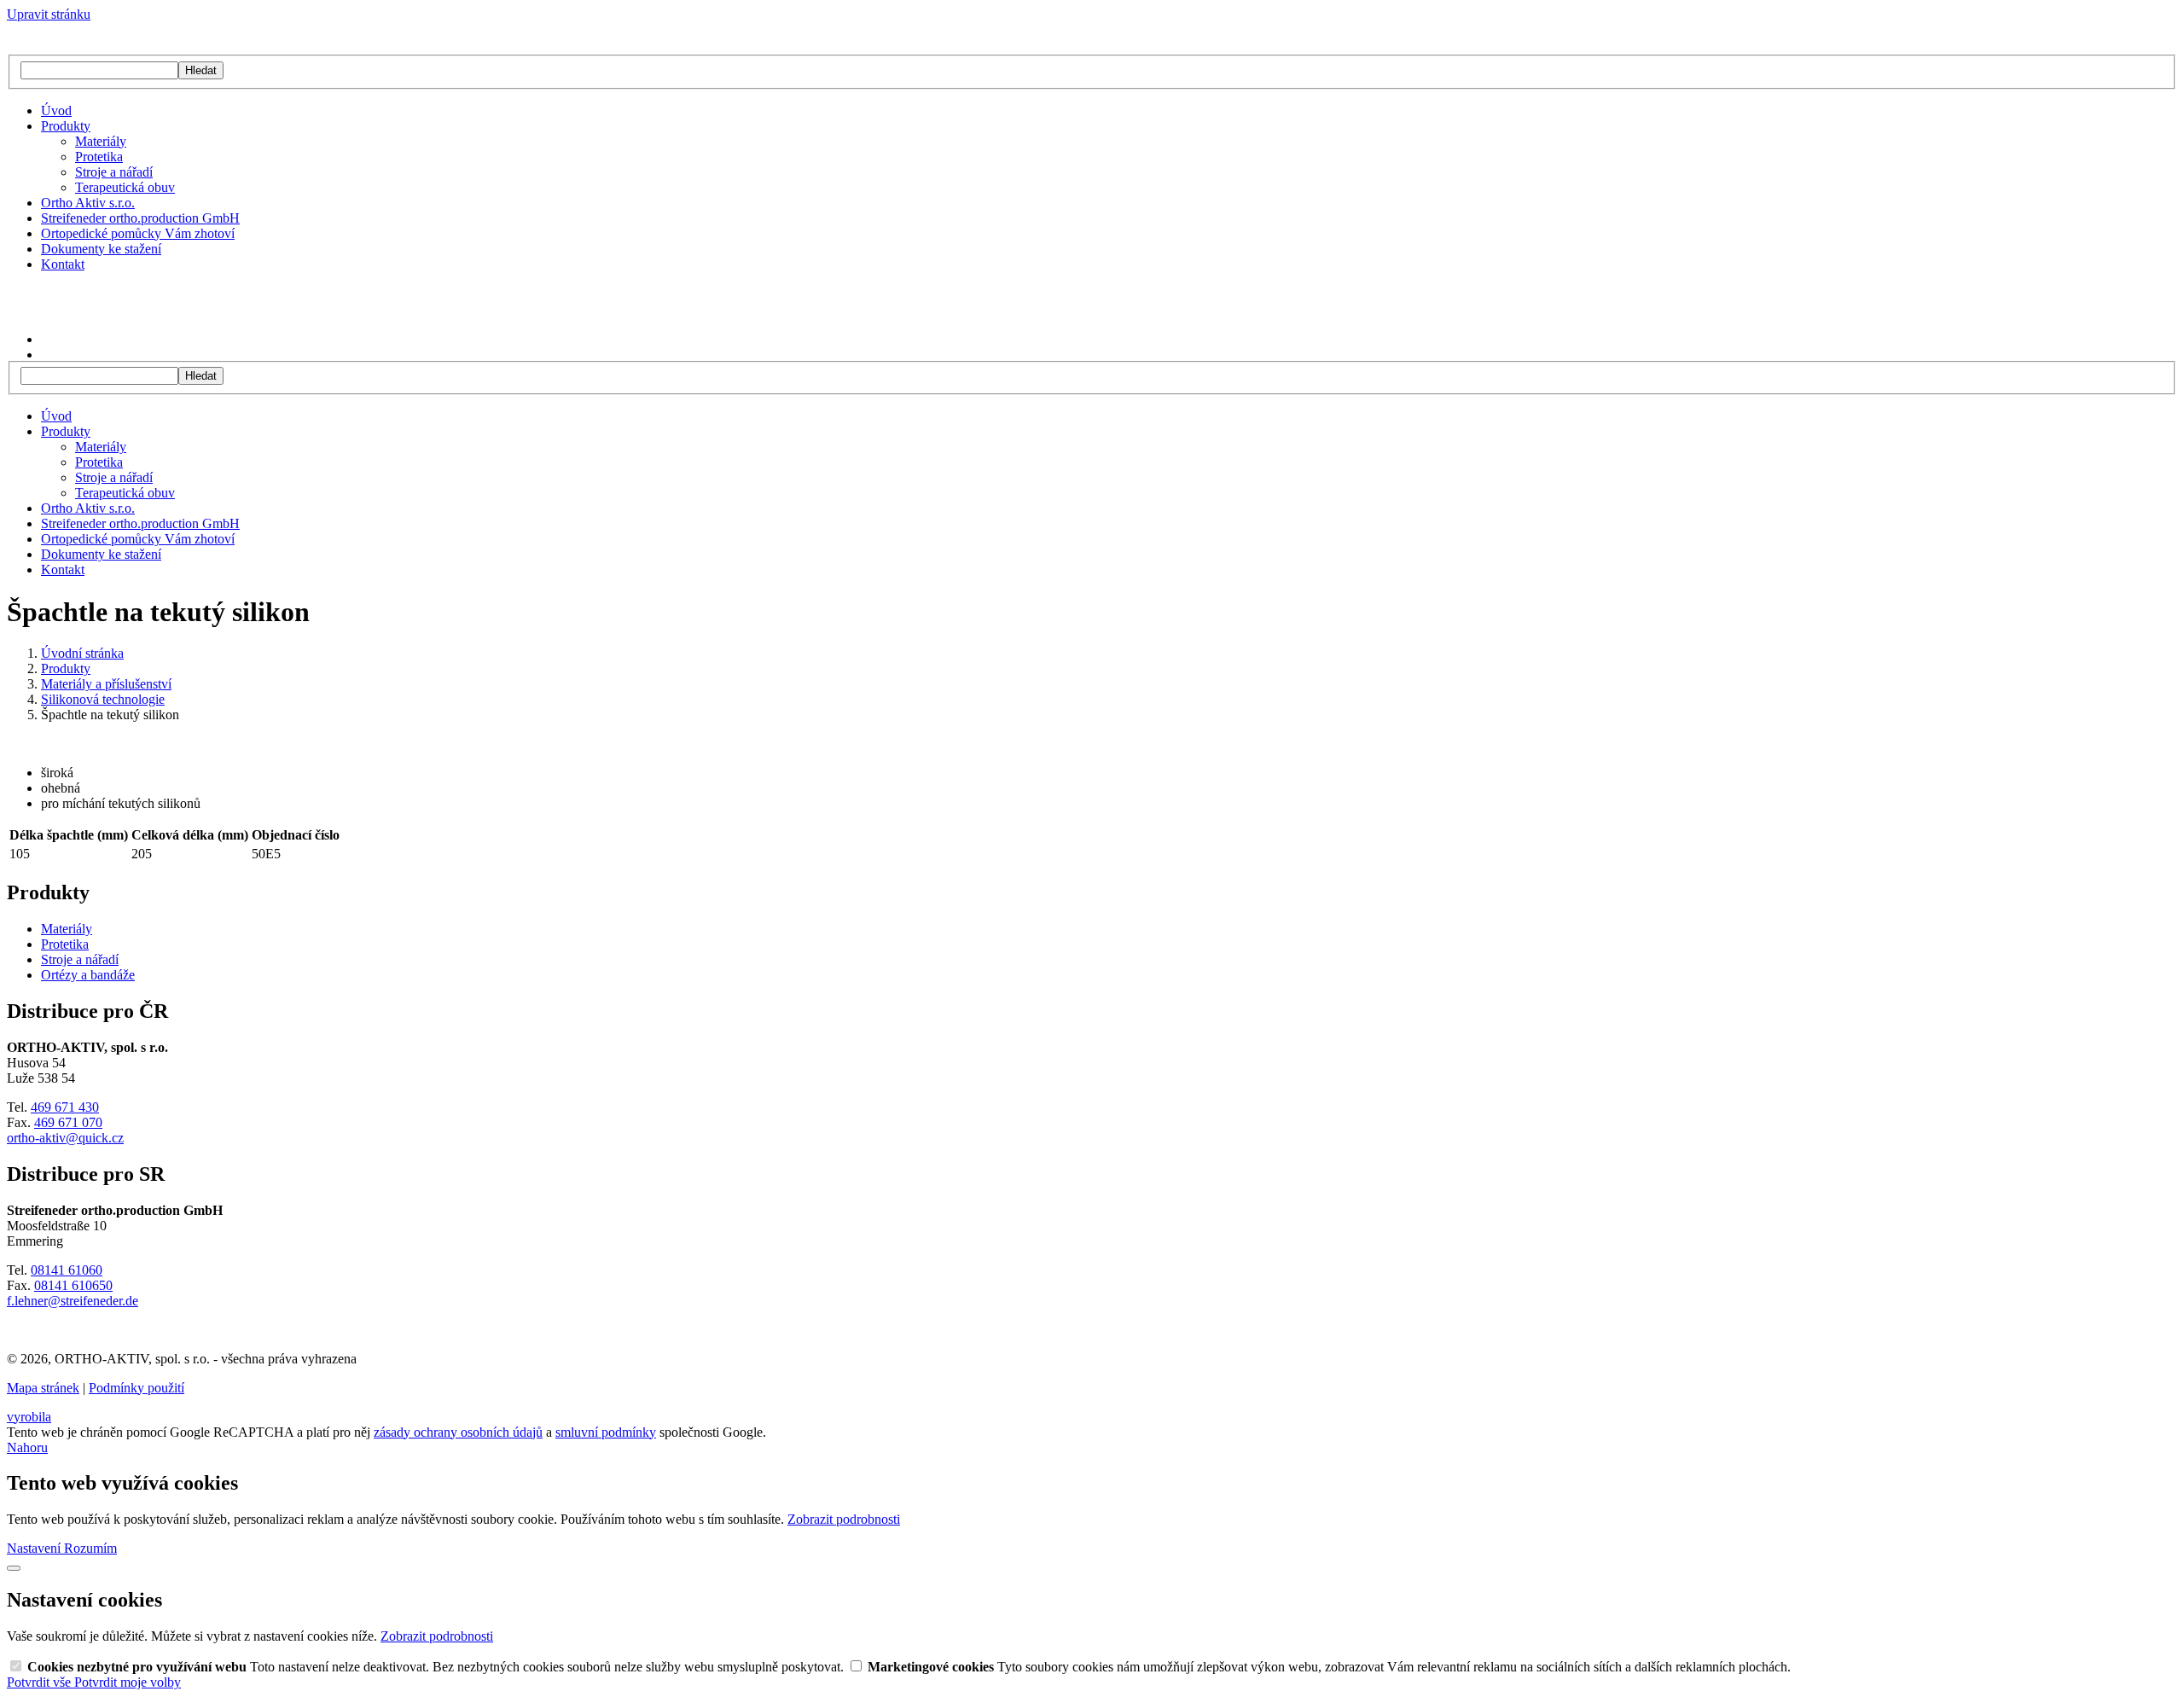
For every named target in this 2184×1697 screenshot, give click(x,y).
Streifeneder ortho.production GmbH (140, 218)
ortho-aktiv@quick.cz (65, 1138)
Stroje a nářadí (114, 172)
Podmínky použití (136, 1388)
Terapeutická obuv (125, 187)
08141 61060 (67, 1270)
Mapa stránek (43, 1388)
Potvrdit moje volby (128, 1682)
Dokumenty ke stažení (101, 249)
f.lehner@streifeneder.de (73, 1301)
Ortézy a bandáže (88, 975)
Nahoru (27, 1447)
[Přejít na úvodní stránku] (81, 46)
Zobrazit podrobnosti (844, 1519)
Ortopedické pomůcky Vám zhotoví (138, 233)
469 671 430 (65, 1107)
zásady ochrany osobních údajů (458, 1432)
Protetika (99, 157)
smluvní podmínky (606, 1432)
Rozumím (90, 1548)
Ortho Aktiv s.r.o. (88, 203)
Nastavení (35, 1548)
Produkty (66, 126)
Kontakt (63, 264)
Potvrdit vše (41, 1682)
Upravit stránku (49, 14)
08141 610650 (73, 1285)
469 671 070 (68, 1122)
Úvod (56, 110)
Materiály (101, 141)
